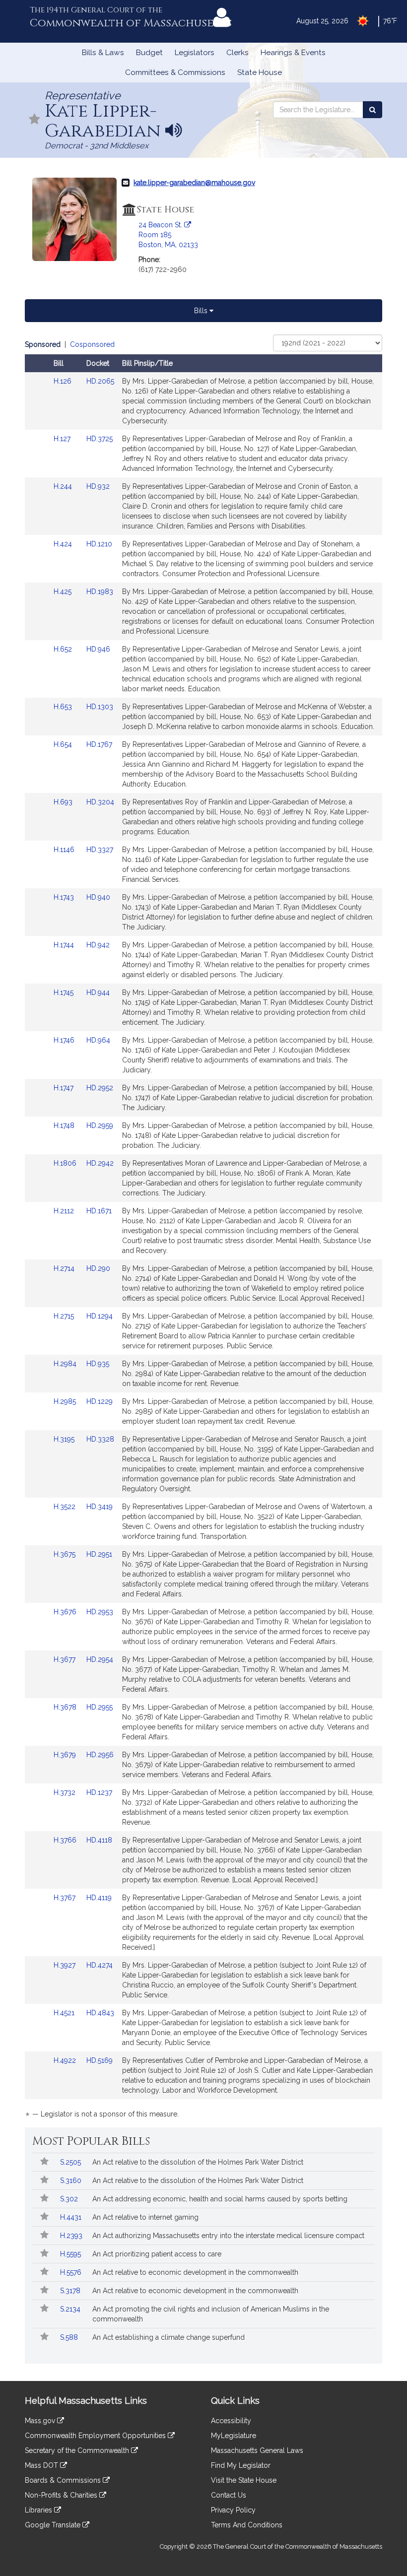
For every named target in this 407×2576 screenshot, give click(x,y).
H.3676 (66, 1612)
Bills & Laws (103, 53)
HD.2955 (100, 1707)
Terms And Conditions (247, 2525)
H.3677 (66, 1659)
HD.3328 (100, 1439)
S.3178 (71, 2291)
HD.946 (98, 649)
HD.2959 (100, 1125)
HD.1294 (100, 1316)
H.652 (64, 649)
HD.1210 (99, 544)
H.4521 (65, 2013)
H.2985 (66, 1401)
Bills (202, 311)
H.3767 (66, 1898)
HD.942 (98, 945)
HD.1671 (99, 1211)
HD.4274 (100, 1965)
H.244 (64, 486)
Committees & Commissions (175, 72)
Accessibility (231, 2421)
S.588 (70, 2337)
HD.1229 (100, 1401)
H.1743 (65, 897)
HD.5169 (100, 2060)
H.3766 (66, 1840)
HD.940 (98, 897)
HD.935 (98, 1364)
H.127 (63, 439)
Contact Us (229, 2495)
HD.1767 (99, 744)
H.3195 (65, 1439)
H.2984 (66, 1364)
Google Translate (54, 2525)
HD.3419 (100, 1507)
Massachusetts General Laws (257, 2450)
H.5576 (72, 2272)
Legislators (195, 53)
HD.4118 (99, 1840)
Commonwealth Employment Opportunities (96, 2436)
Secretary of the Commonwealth (78, 2450)
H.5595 (71, 2254)
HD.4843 (100, 2013)
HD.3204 (100, 802)
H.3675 (66, 1554)
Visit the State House (244, 2480)
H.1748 (65, 1125)
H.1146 (65, 850)
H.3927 (66, 1965)
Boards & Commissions (64, 2480)
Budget (149, 53)
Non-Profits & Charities (62, 2495)
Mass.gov (41, 2421)
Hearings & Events (293, 53)
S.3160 (72, 2180)
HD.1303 (100, 707)
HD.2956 (100, 1755)
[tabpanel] (203, 1231)
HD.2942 (100, 1163)
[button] (35, 120)
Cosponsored (92, 344)
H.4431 (72, 2217)
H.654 (64, 744)
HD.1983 (100, 592)
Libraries (39, 2510)
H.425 (64, 592)
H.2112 (65, 1211)
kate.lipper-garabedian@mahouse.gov (194, 183)
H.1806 (66, 1163)
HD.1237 (99, 1792)
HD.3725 (100, 439)
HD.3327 (100, 850)
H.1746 (65, 1040)
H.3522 (66, 1507)
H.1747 (65, 1088)
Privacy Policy (233, 2510)
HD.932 (98, 486)
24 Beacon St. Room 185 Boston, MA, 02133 (168, 235)
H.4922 (66, 2060)
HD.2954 (100, 1659)
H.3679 (66, 1755)
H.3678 (66, 1707)
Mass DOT (42, 2465)
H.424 (64, 544)
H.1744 (65, 945)
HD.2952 (100, 1088)
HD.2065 (100, 381)
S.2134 (71, 2309)
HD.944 (98, 992)
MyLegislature (234, 2436)
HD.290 (98, 1268)
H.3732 (66, 1792)
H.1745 (65, 992)
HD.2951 (99, 1554)
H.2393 (72, 2236)
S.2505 (71, 2162)
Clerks (237, 53)
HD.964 (98, 1040)
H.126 (64, 381)
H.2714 (65, 1268)
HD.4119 (99, 1898)
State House (260, 72)
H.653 (64, 707)
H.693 (64, 802)
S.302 (70, 2199)
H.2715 (65, 1316)
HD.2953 (100, 1612)
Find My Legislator (241, 2465)
